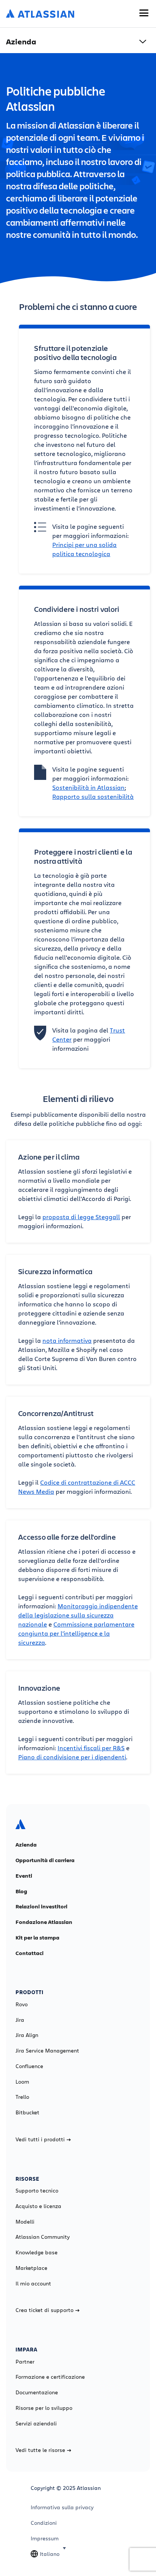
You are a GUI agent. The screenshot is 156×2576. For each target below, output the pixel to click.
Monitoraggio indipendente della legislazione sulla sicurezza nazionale (78, 1615)
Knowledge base (37, 2252)
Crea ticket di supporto (44, 2310)
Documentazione (37, 2392)
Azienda (26, 1845)
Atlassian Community (43, 2237)
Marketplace (31, 2268)
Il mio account (33, 2284)
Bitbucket (27, 2112)
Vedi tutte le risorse (40, 2450)
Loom (22, 2082)
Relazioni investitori (41, 1906)
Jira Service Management (47, 2051)
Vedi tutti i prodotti (40, 2139)
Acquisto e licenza (38, 2206)
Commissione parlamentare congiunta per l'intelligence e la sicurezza (76, 1633)
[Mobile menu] (144, 13)
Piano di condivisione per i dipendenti (72, 1757)
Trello (22, 2097)
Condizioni (44, 2523)
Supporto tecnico (37, 2191)
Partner (25, 2362)
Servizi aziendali (36, 2424)
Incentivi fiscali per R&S (91, 1748)
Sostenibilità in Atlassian (88, 787)
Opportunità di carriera (45, 1860)
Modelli (25, 2222)
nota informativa (67, 1340)
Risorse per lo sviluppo (44, 2408)
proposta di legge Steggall (81, 1217)
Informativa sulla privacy (62, 2507)
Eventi (24, 1876)
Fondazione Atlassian (44, 1922)
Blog (21, 1891)
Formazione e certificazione (50, 2377)
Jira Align (27, 2035)
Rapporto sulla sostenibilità (93, 796)
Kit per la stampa (37, 1938)
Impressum (45, 2538)
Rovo (22, 2004)
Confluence (29, 2066)
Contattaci (30, 1953)
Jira (20, 2020)
